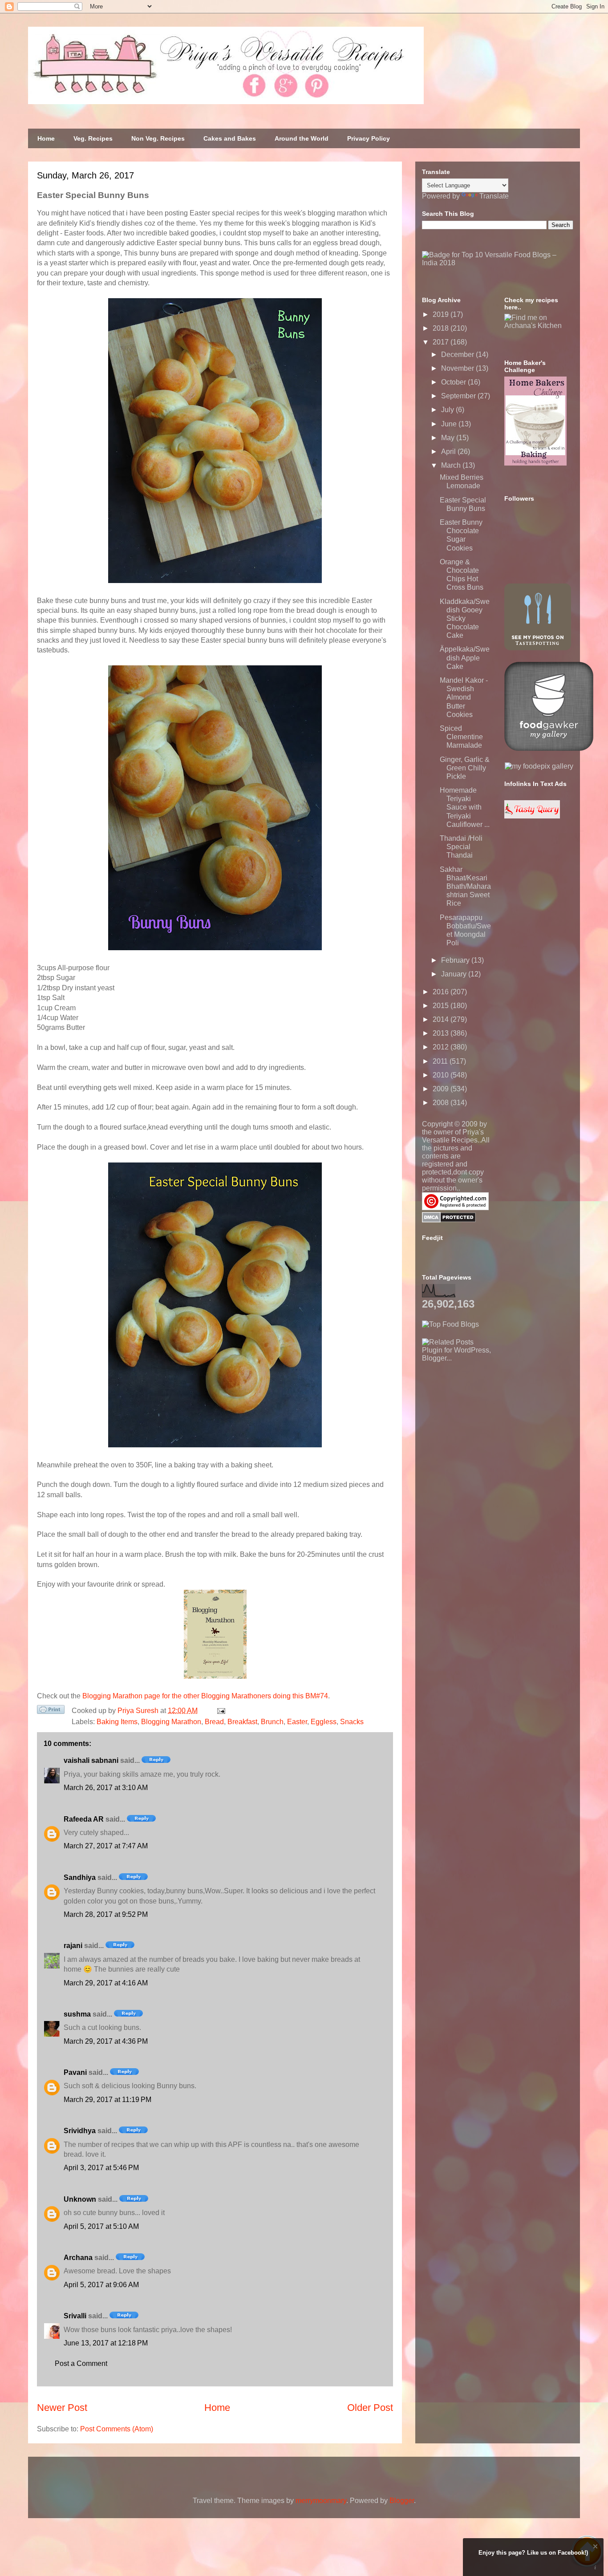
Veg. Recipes (93, 138)
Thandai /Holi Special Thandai (461, 847)
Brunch (272, 1722)
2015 (442, 1006)
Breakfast (242, 1722)
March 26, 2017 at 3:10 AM (106, 1788)
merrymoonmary (321, 2501)
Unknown (80, 2199)
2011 (441, 1061)
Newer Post (62, 2408)
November (458, 368)
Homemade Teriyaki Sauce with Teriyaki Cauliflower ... (465, 807)
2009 (442, 1089)
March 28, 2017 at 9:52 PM (106, 1914)
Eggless (324, 1722)
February (456, 960)
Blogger (402, 2501)
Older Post (370, 2408)
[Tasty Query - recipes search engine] (532, 816)
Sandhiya (80, 1877)
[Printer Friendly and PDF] (51, 1711)
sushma (77, 2014)
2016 (442, 992)
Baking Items (117, 1722)
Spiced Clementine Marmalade (461, 737)
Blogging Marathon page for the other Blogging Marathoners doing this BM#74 (205, 1696)
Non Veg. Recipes (158, 138)
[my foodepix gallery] (539, 766)
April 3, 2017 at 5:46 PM (101, 2168)
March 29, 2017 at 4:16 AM (106, 1983)
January (455, 974)
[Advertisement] (489, 1418)
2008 (442, 1103)
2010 (442, 1075)
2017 (442, 342)
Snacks (352, 1722)
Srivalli (75, 2316)
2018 (442, 328)
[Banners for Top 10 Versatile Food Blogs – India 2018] (498, 263)
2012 (442, 1047)
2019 (442, 314)
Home (46, 138)
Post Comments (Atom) (117, 2429)
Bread (214, 1722)
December (458, 354)
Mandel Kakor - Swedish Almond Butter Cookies (464, 697)
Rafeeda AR (84, 1819)
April (449, 452)
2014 (442, 1019)
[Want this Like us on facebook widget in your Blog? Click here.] (595, 2568)
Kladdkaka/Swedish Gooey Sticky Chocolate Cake (465, 619)
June (450, 424)
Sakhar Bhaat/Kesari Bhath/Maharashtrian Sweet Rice (465, 887)
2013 (442, 1033)
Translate (494, 196)
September (459, 396)
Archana (78, 2258)
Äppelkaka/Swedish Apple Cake (465, 658)
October (454, 382)
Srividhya (80, 2131)
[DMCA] (449, 1220)
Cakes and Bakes (230, 138)
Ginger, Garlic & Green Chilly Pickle (465, 768)
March (452, 465)
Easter (297, 1722)
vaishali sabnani (91, 1760)
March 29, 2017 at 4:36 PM (106, 2041)
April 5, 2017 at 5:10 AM (101, 2226)
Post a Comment (81, 2363)
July (448, 410)
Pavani (75, 2072)
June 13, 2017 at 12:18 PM (106, 2343)
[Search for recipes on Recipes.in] (450, 1324)
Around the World (302, 138)
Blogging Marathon (171, 1722)
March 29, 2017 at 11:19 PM (107, 2100)
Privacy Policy (369, 138)
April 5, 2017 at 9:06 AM (101, 2285)
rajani (73, 1946)
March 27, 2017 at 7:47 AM (106, 1846)
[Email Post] (219, 1711)
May (449, 438)
